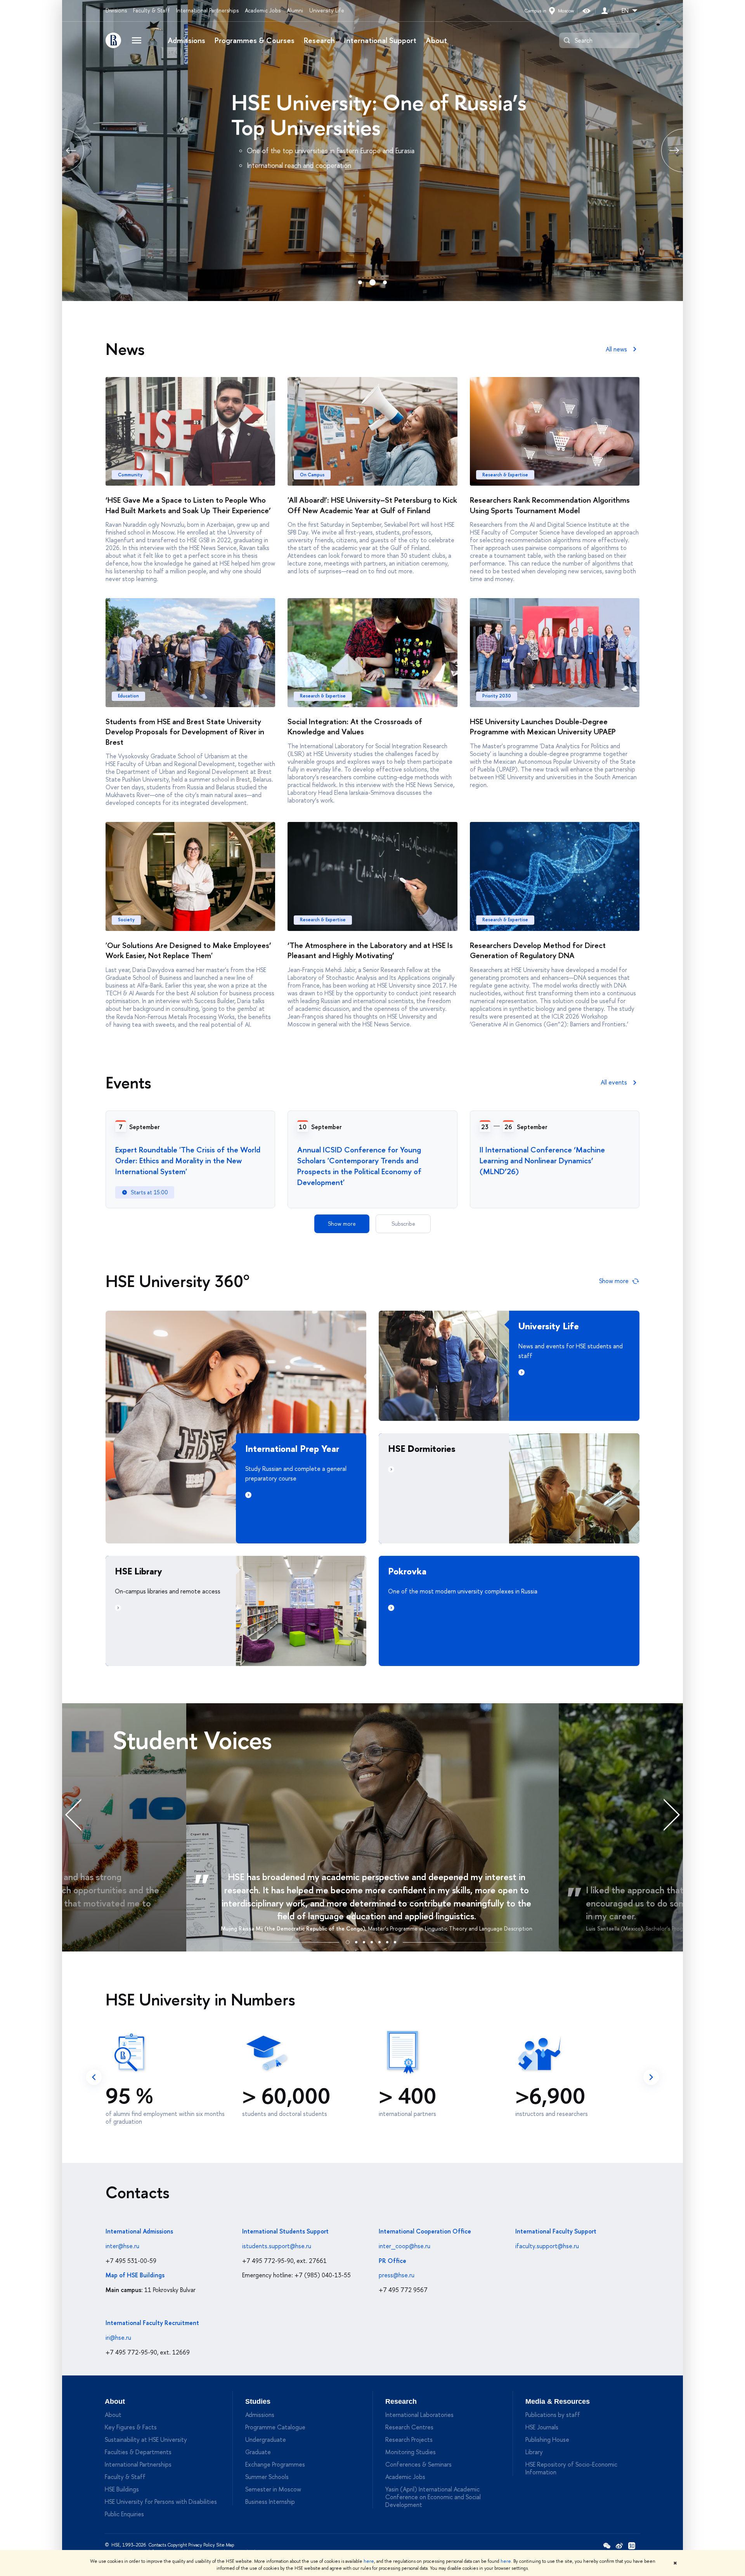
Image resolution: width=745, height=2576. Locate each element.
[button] (348, 1941)
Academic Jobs (263, 10)
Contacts (157, 2545)
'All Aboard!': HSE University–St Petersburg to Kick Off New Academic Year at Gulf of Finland (372, 505)
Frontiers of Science (198, 102)
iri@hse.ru (118, 2337)
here (369, 2561)
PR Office (392, 2261)
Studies (258, 2401)
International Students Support (285, 2231)
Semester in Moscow (273, 2489)
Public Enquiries (124, 2514)
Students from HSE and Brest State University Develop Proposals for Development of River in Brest (185, 732)
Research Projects (409, 2439)
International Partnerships (207, 10)
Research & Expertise (505, 475)
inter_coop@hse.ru (405, 2246)
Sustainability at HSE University (146, 2439)
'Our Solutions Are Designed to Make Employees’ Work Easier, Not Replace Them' (188, 950)
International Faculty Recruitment (152, 2323)
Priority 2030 (497, 696)
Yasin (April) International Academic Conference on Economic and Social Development (433, 2497)
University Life (327, 10)
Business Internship (270, 2502)
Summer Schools (267, 2477)
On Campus (312, 475)
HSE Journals (542, 2427)
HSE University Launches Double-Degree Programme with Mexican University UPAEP (543, 727)
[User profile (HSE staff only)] (605, 11)
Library (534, 2452)
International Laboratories (419, 2415)
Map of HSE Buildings (135, 2275)
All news (616, 349)
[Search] (567, 40)
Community (130, 475)
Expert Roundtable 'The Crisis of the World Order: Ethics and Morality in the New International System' (188, 1160)
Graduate (258, 2452)
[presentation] (81, 1814)
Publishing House (547, 2439)
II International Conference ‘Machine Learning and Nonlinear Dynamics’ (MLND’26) (542, 1160)
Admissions (186, 40)
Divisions (116, 10)
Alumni (295, 10)
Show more (342, 1224)
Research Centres (409, 2427)
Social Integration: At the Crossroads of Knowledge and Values (355, 727)
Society (126, 920)
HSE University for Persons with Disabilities (161, 2502)
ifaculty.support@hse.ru (547, 2246)
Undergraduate (266, 2439)
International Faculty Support (556, 2231)
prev (62, 151)
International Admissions (139, 2231)
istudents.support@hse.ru (277, 2246)
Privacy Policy (202, 2545)
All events (614, 1082)
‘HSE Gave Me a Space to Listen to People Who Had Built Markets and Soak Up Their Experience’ (188, 505)
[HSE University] (113, 40)
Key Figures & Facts (131, 2427)
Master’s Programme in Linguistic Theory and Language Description (450, 1928)
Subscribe (403, 1224)
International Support (380, 40)
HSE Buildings (122, 2489)
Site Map (225, 2545)
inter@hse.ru (122, 2246)
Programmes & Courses (255, 40)
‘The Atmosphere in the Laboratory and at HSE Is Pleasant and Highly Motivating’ (370, 950)
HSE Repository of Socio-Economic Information (571, 2468)
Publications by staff (553, 2415)
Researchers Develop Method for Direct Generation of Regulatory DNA (538, 950)
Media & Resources (558, 2401)
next (651, 2077)
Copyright (177, 2545)
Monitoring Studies (411, 2452)
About (436, 40)
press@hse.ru (397, 2275)
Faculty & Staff (152, 10)
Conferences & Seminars (418, 2464)
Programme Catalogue (275, 2427)
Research (319, 40)
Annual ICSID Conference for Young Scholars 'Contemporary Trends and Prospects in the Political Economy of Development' (359, 1166)
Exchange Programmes (275, 2464)
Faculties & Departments (138, 2452)
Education (128, 696)
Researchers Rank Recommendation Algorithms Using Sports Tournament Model (550, 505)
